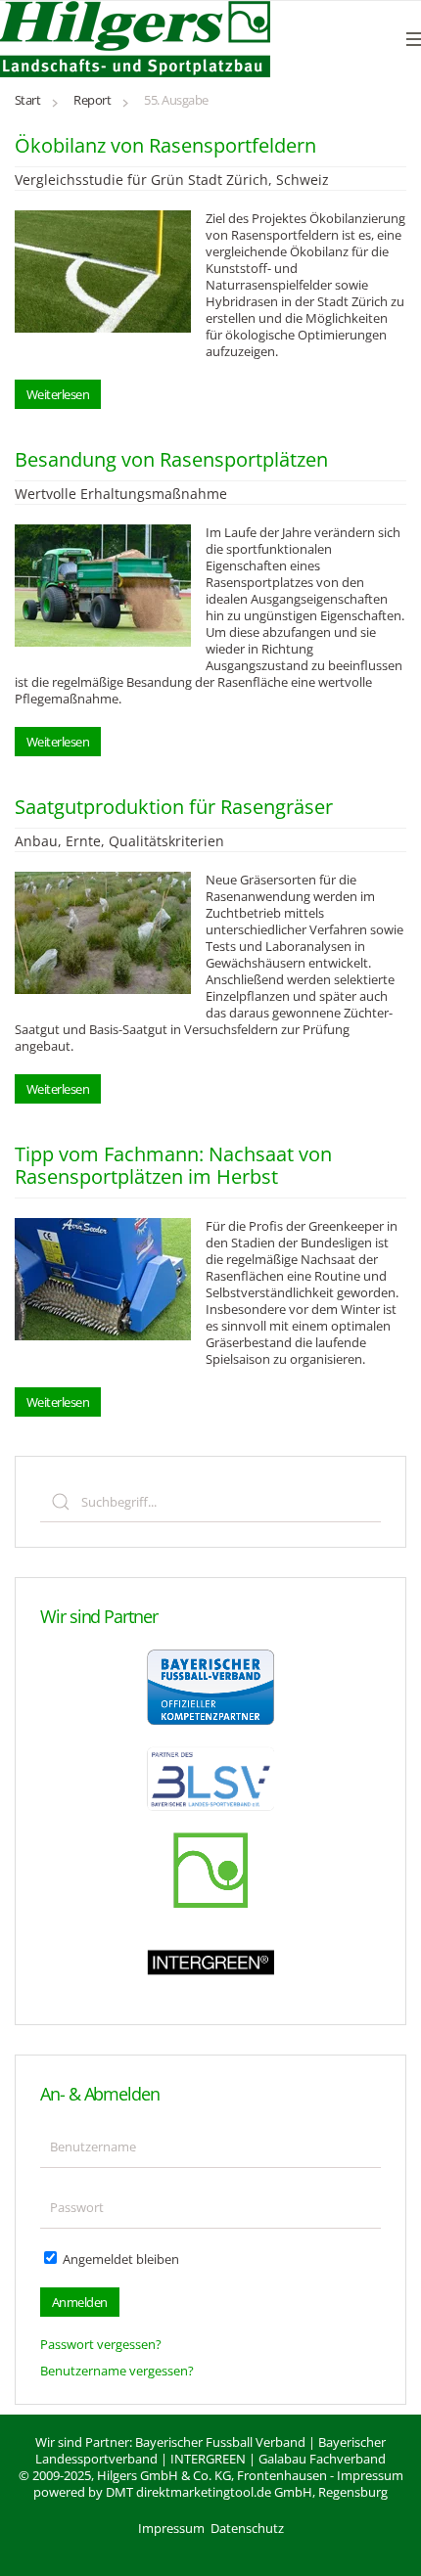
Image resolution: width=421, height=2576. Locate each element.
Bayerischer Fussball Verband (220, 2442)
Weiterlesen (58, 394)
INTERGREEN (208, 2459)
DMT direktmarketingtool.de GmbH (209, 2492)
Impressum (370, 2475)
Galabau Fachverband (322, 2459)
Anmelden (80, 2302)
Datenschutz (247, 2528)
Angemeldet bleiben (119, 2259)
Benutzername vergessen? (117, 2371)
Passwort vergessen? (101, 2344)
